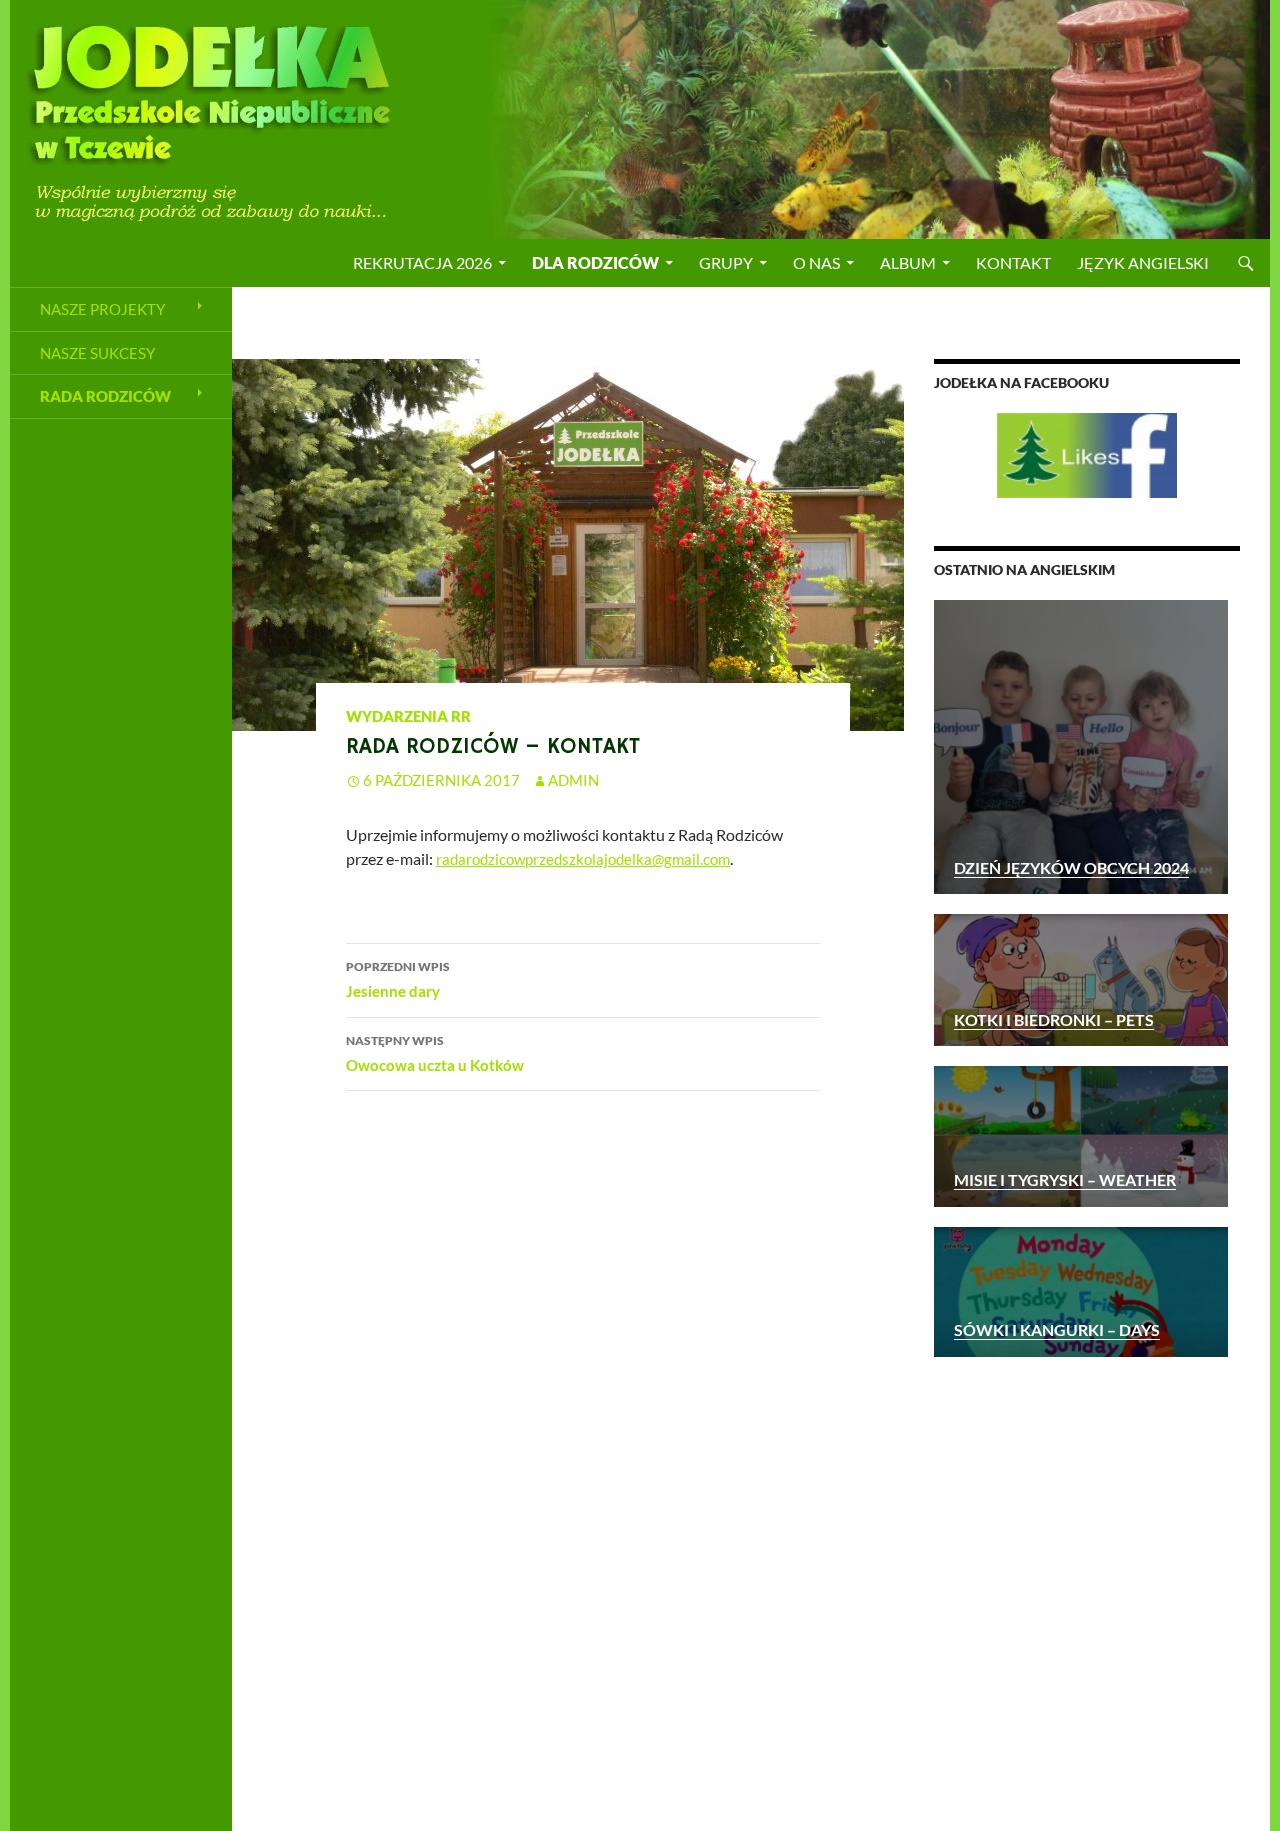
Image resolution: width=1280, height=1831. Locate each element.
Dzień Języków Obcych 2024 (1071, 867)
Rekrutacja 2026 (422, 262)
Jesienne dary (398, 979)
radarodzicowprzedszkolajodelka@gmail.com (583, 859)
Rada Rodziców (105, 396)
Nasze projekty (102, 309)
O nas (816, 262)
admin (573, 780)
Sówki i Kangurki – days (1057, 1329)
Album (908, 262)
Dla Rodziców (595, 262)
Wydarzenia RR (408, 716)
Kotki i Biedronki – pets (1054, 1019)
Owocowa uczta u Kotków (435, 1053)
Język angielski (1143, 262)
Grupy (726, 262)
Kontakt (1013, 262)
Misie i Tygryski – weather (1065, 1179)
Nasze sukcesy (97, 353)
